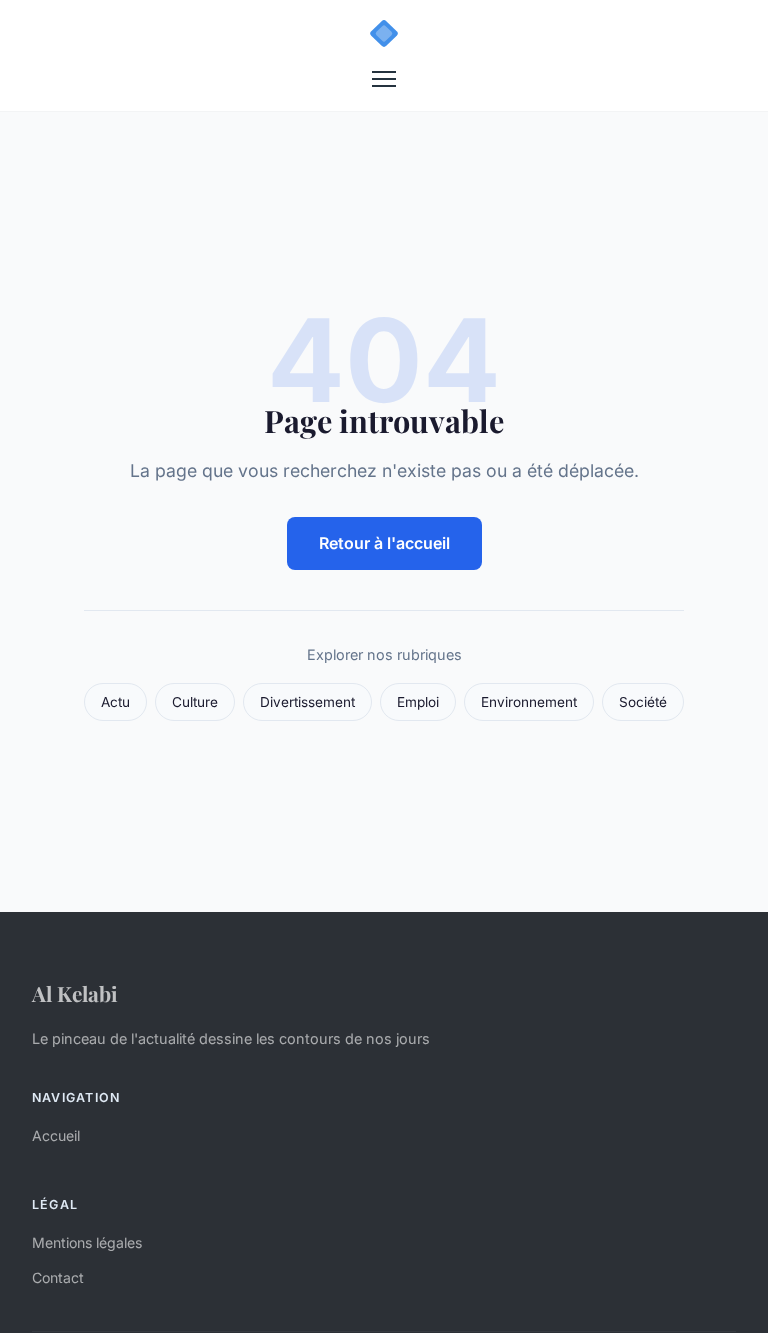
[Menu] (384, 79)
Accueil (56, 1135)
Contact (58, 1277)
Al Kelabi (75, 993)
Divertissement (307, 702)
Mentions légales (87, 1242)
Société (643, 702)
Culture (195, 702)
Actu (115, 702)
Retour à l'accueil (384, 543)
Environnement (529, 702)
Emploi (418, 702)
